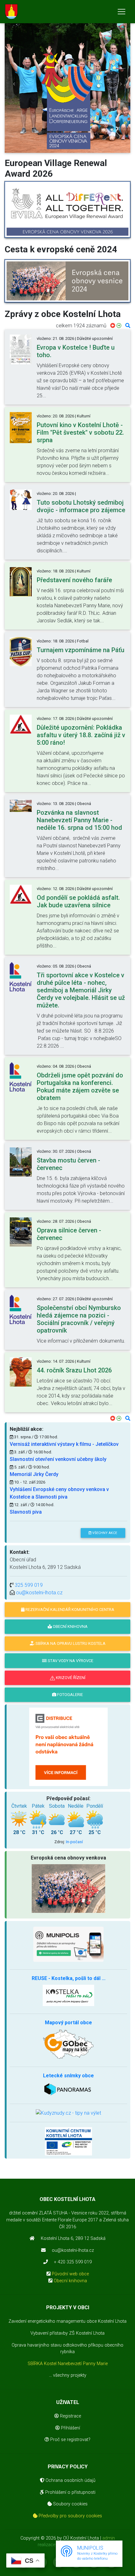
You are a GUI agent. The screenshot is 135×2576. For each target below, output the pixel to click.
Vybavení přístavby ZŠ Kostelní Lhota (67, 2333)
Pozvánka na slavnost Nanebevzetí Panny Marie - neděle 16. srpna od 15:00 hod (79, 820)
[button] (14, 84)
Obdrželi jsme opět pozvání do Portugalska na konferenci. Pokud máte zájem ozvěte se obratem (80, 1087)
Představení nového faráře (74, 580)
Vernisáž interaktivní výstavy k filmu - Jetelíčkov (64, 1444)
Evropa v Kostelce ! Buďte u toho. (76, 351)
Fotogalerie (70, 1695)
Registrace (70, 2416)
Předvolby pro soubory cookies (70, 2516)
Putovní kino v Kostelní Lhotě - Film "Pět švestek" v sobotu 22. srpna (80, 432)
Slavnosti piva (26, 1512)
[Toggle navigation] (121, 12)
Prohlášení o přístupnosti (70, 2492)
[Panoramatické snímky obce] (68, 2089)
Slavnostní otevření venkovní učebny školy (58, 1459)
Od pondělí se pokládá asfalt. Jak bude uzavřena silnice (78, 901)
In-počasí (74, 1842)
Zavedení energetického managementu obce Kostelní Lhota (67, 2321)
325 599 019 (29, 1585)
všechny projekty (70, 2375)
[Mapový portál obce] (68, 2044)
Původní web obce (70, 2274)
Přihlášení (70, 2428)
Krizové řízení (70, 1678)
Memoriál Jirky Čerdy (34, 1474)
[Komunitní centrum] (68, 2141)
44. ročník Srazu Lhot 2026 (74, 1370)
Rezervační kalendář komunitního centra (69, 1610)
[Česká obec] (68, 1944)
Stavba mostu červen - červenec (68, 1164)
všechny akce (104, 1533)
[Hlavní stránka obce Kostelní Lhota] (11, 12)
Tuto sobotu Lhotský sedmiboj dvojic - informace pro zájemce (81, 506)
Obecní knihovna (70, 2281)
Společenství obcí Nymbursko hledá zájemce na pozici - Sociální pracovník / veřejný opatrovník (79, 1319)
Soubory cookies (70, 2504)
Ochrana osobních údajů (70, 2480)
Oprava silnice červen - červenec (69, 1234)
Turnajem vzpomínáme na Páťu (81, 650)
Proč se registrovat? (70, 2440)
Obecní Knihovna (70, 1626)
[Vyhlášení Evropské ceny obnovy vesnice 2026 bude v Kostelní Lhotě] (67, 210)
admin (109, 2538)
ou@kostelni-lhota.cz (39, 1593)
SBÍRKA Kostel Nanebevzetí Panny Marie (68, 2364)
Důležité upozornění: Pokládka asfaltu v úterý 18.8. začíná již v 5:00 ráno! (81, 735)
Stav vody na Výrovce (70, 1661)
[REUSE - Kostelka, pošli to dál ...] (68, 1995)
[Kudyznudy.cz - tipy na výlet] (68, 2113)
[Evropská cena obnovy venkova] (67, 100)
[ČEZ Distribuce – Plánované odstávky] (68, 1746)
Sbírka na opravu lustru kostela (70, 1643)
